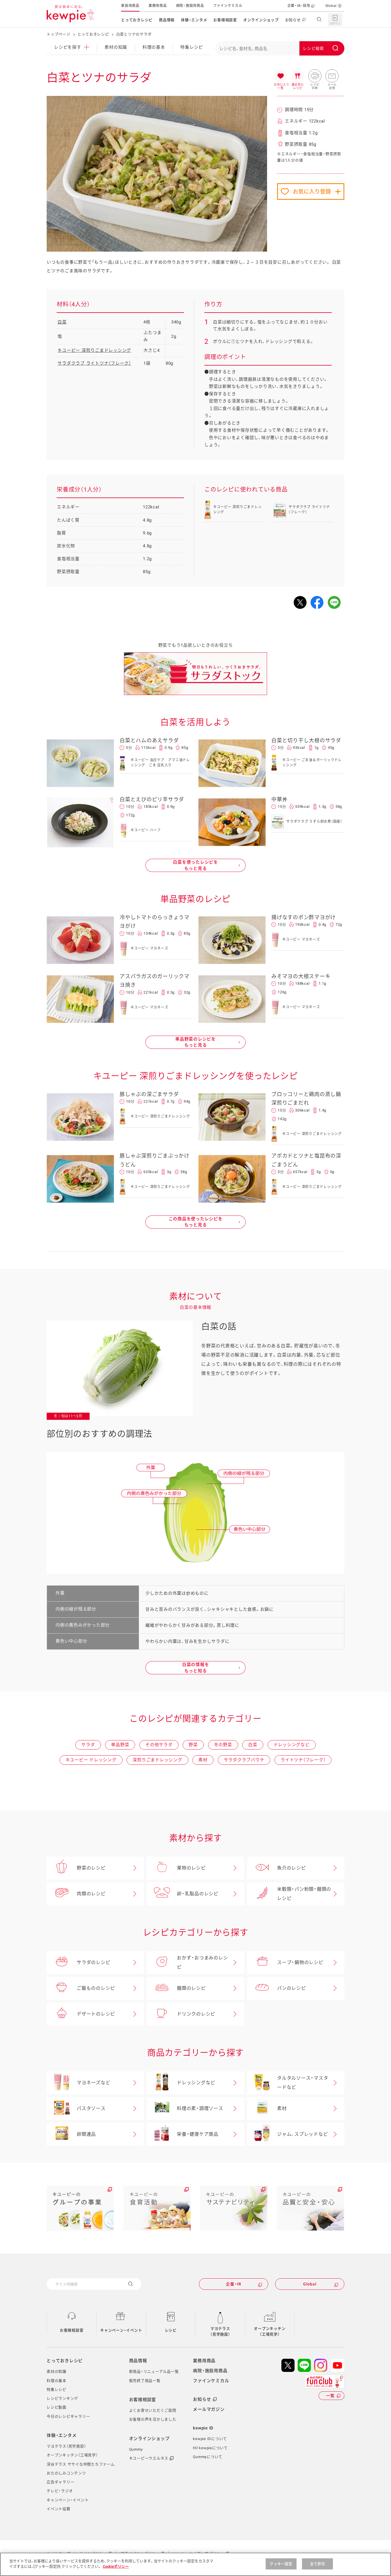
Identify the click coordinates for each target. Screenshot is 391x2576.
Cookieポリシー (116, 2566)
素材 (203, 1760)
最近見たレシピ (298, 76)
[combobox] (280, 48)
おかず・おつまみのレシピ (202, 1962)
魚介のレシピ (292, 1868)
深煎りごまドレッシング (157, 1760)
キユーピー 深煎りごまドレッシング (94, 350)
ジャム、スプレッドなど (302, 2134)
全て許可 (318, 2564)
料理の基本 (154, 47)
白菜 (62, 322)
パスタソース (91, 2108)
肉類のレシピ (91, 1894)
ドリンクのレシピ (196, 2014)
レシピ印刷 (315, 76)
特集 (192, 47)
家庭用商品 (130, 6)
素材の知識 (116, 47)
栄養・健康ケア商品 (198, 2134)
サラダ (88, 1745)
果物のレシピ (191, 1868)
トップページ (59, 34)
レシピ (171, 2330)
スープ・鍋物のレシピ (300, 1962)
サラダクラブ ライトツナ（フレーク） (94, 363)
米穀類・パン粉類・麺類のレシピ (304, 1894)
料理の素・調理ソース (200, 2108)
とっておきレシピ (137, 20)
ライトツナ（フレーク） (303, 1760)
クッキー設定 (281, 2564)
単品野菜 (120, 1745)
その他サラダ (159, 1745)
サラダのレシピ (93, 1962)
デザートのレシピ (96, 2014)
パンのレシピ (292, 1988)
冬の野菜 (223, 1745)
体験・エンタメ (194, 20)
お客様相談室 (225, 20)
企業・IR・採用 (299, 6)
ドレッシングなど (292, 1745)
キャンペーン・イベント (121, 2330)
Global (331, 6)
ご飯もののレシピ (96, 1988)
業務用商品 (158, 6)
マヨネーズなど (93, 2083)
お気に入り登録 (312, 192)
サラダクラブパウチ (244, 1760)
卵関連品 (86, 2134)
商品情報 (167, 20)
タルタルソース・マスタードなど (303, 2083)
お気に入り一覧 (281, 76)
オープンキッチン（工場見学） (270, 2331)
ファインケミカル (228, 6)
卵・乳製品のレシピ (198, 1894)
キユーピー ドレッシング (91, 1760)
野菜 (193, 1745)
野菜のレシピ (91, 1868)
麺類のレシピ (191, 1988)
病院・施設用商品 (190, 6)
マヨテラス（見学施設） (220, 2331)
